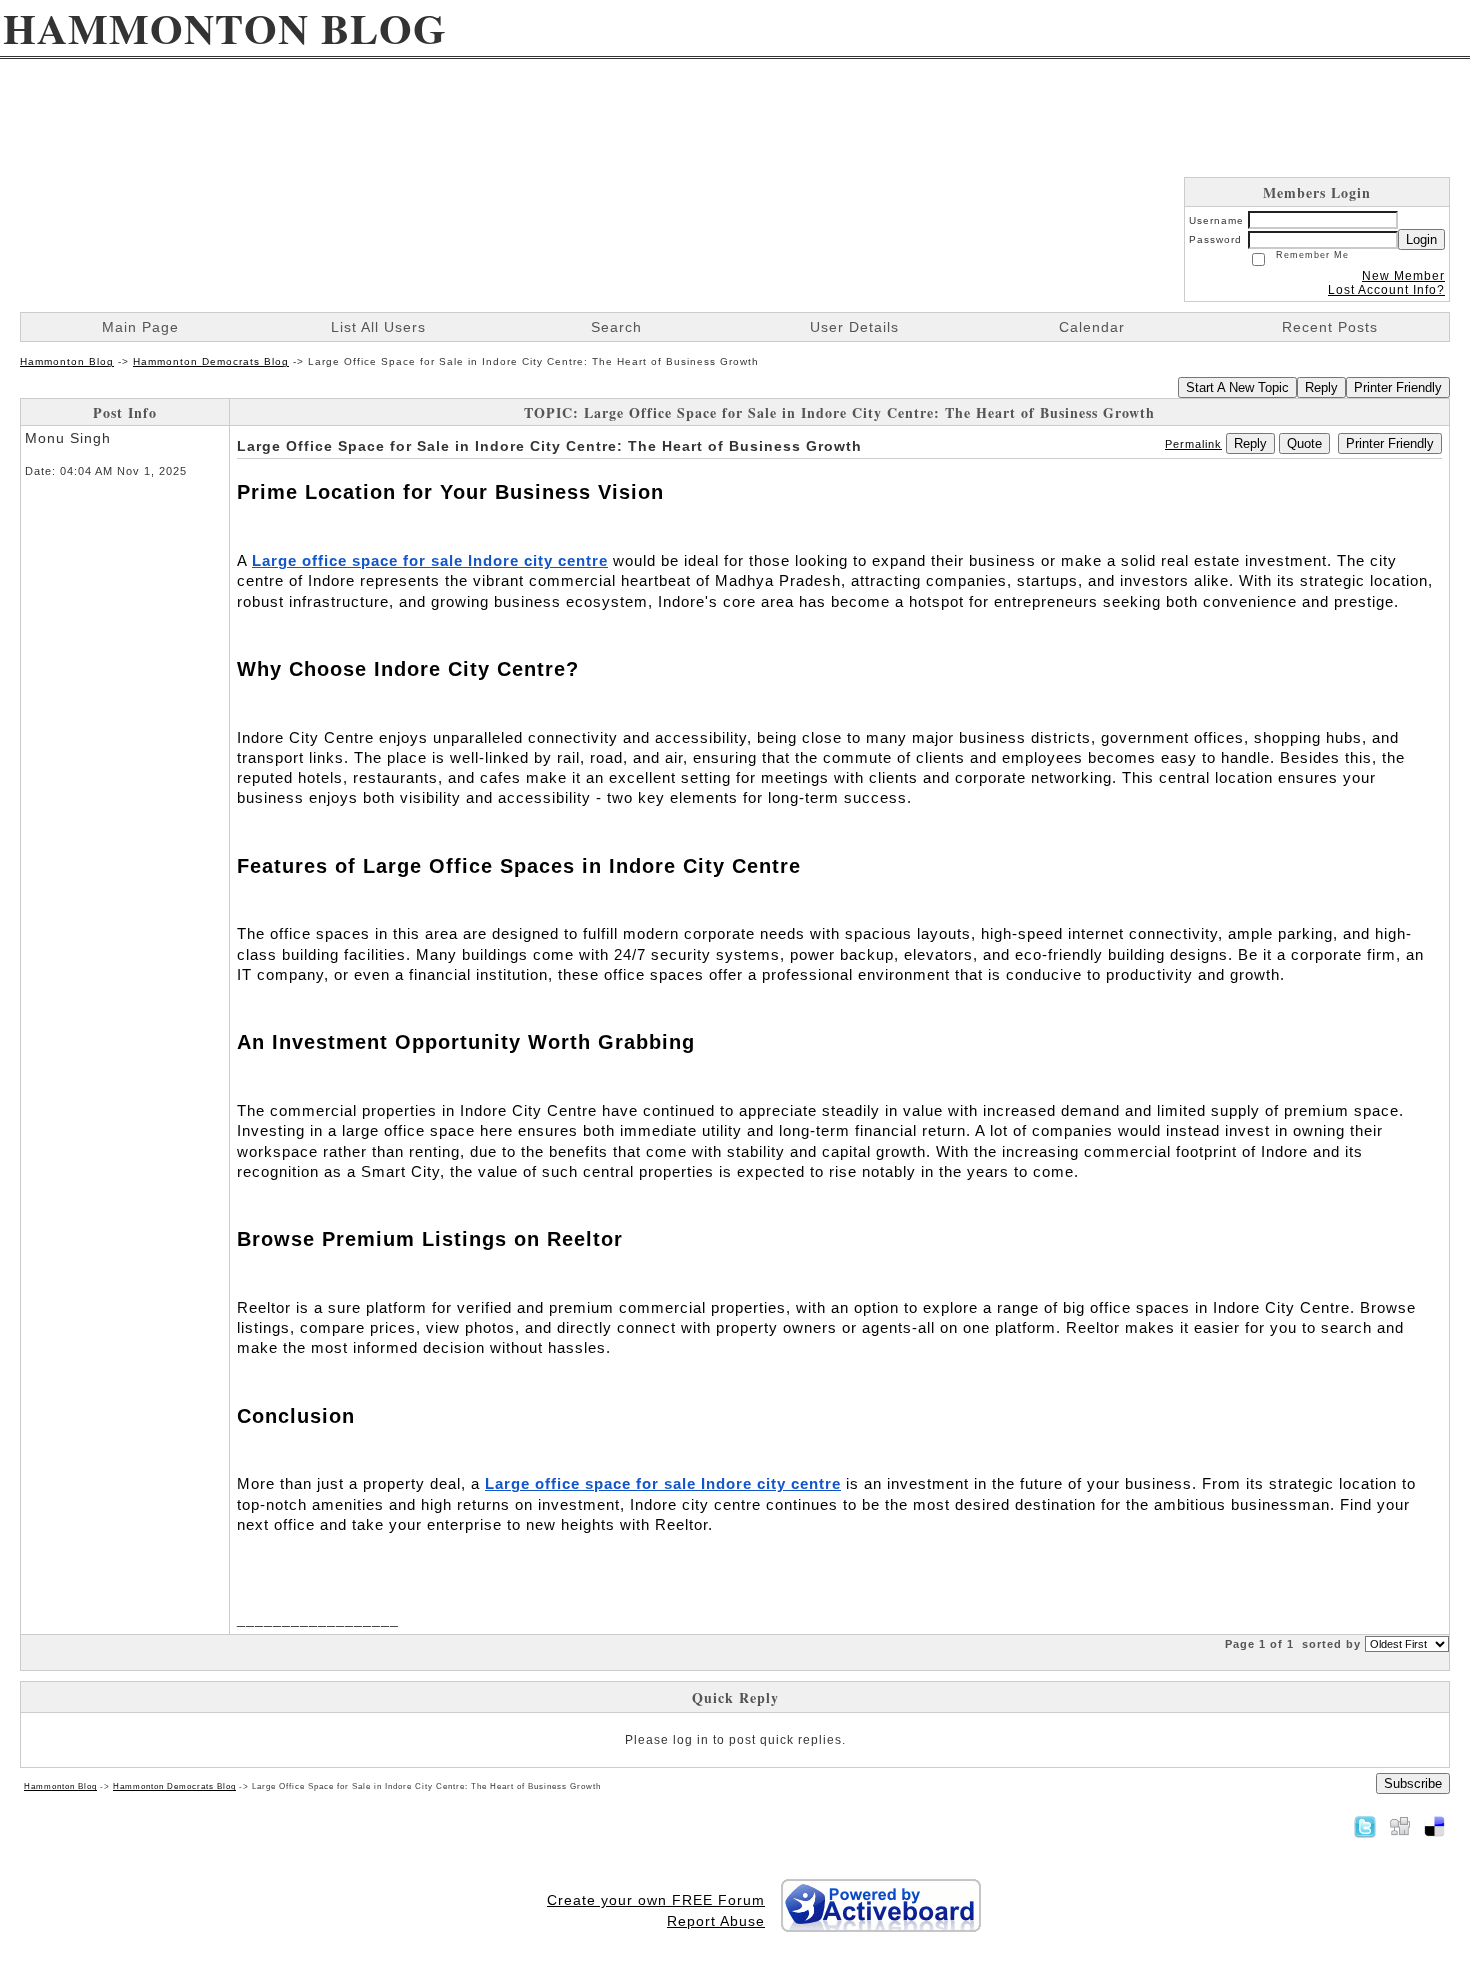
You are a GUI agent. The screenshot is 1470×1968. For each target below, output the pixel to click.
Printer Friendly (1398, 387)
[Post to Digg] (1400, 1826)
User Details (854, 327)
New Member (1403, 276)
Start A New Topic (1237, 387)
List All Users (378, 327)
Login (1421, 239)
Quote (1304, 443)
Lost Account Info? (1386, 290)
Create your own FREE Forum (656, 1900)
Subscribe (1413, 1783)
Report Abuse (716, 1921)
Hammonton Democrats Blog (211, 361)
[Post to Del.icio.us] (1434, 1826)
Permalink (1193, 444)
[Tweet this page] (1365, 1826)
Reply (1321, 387)
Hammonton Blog (67, 361)
